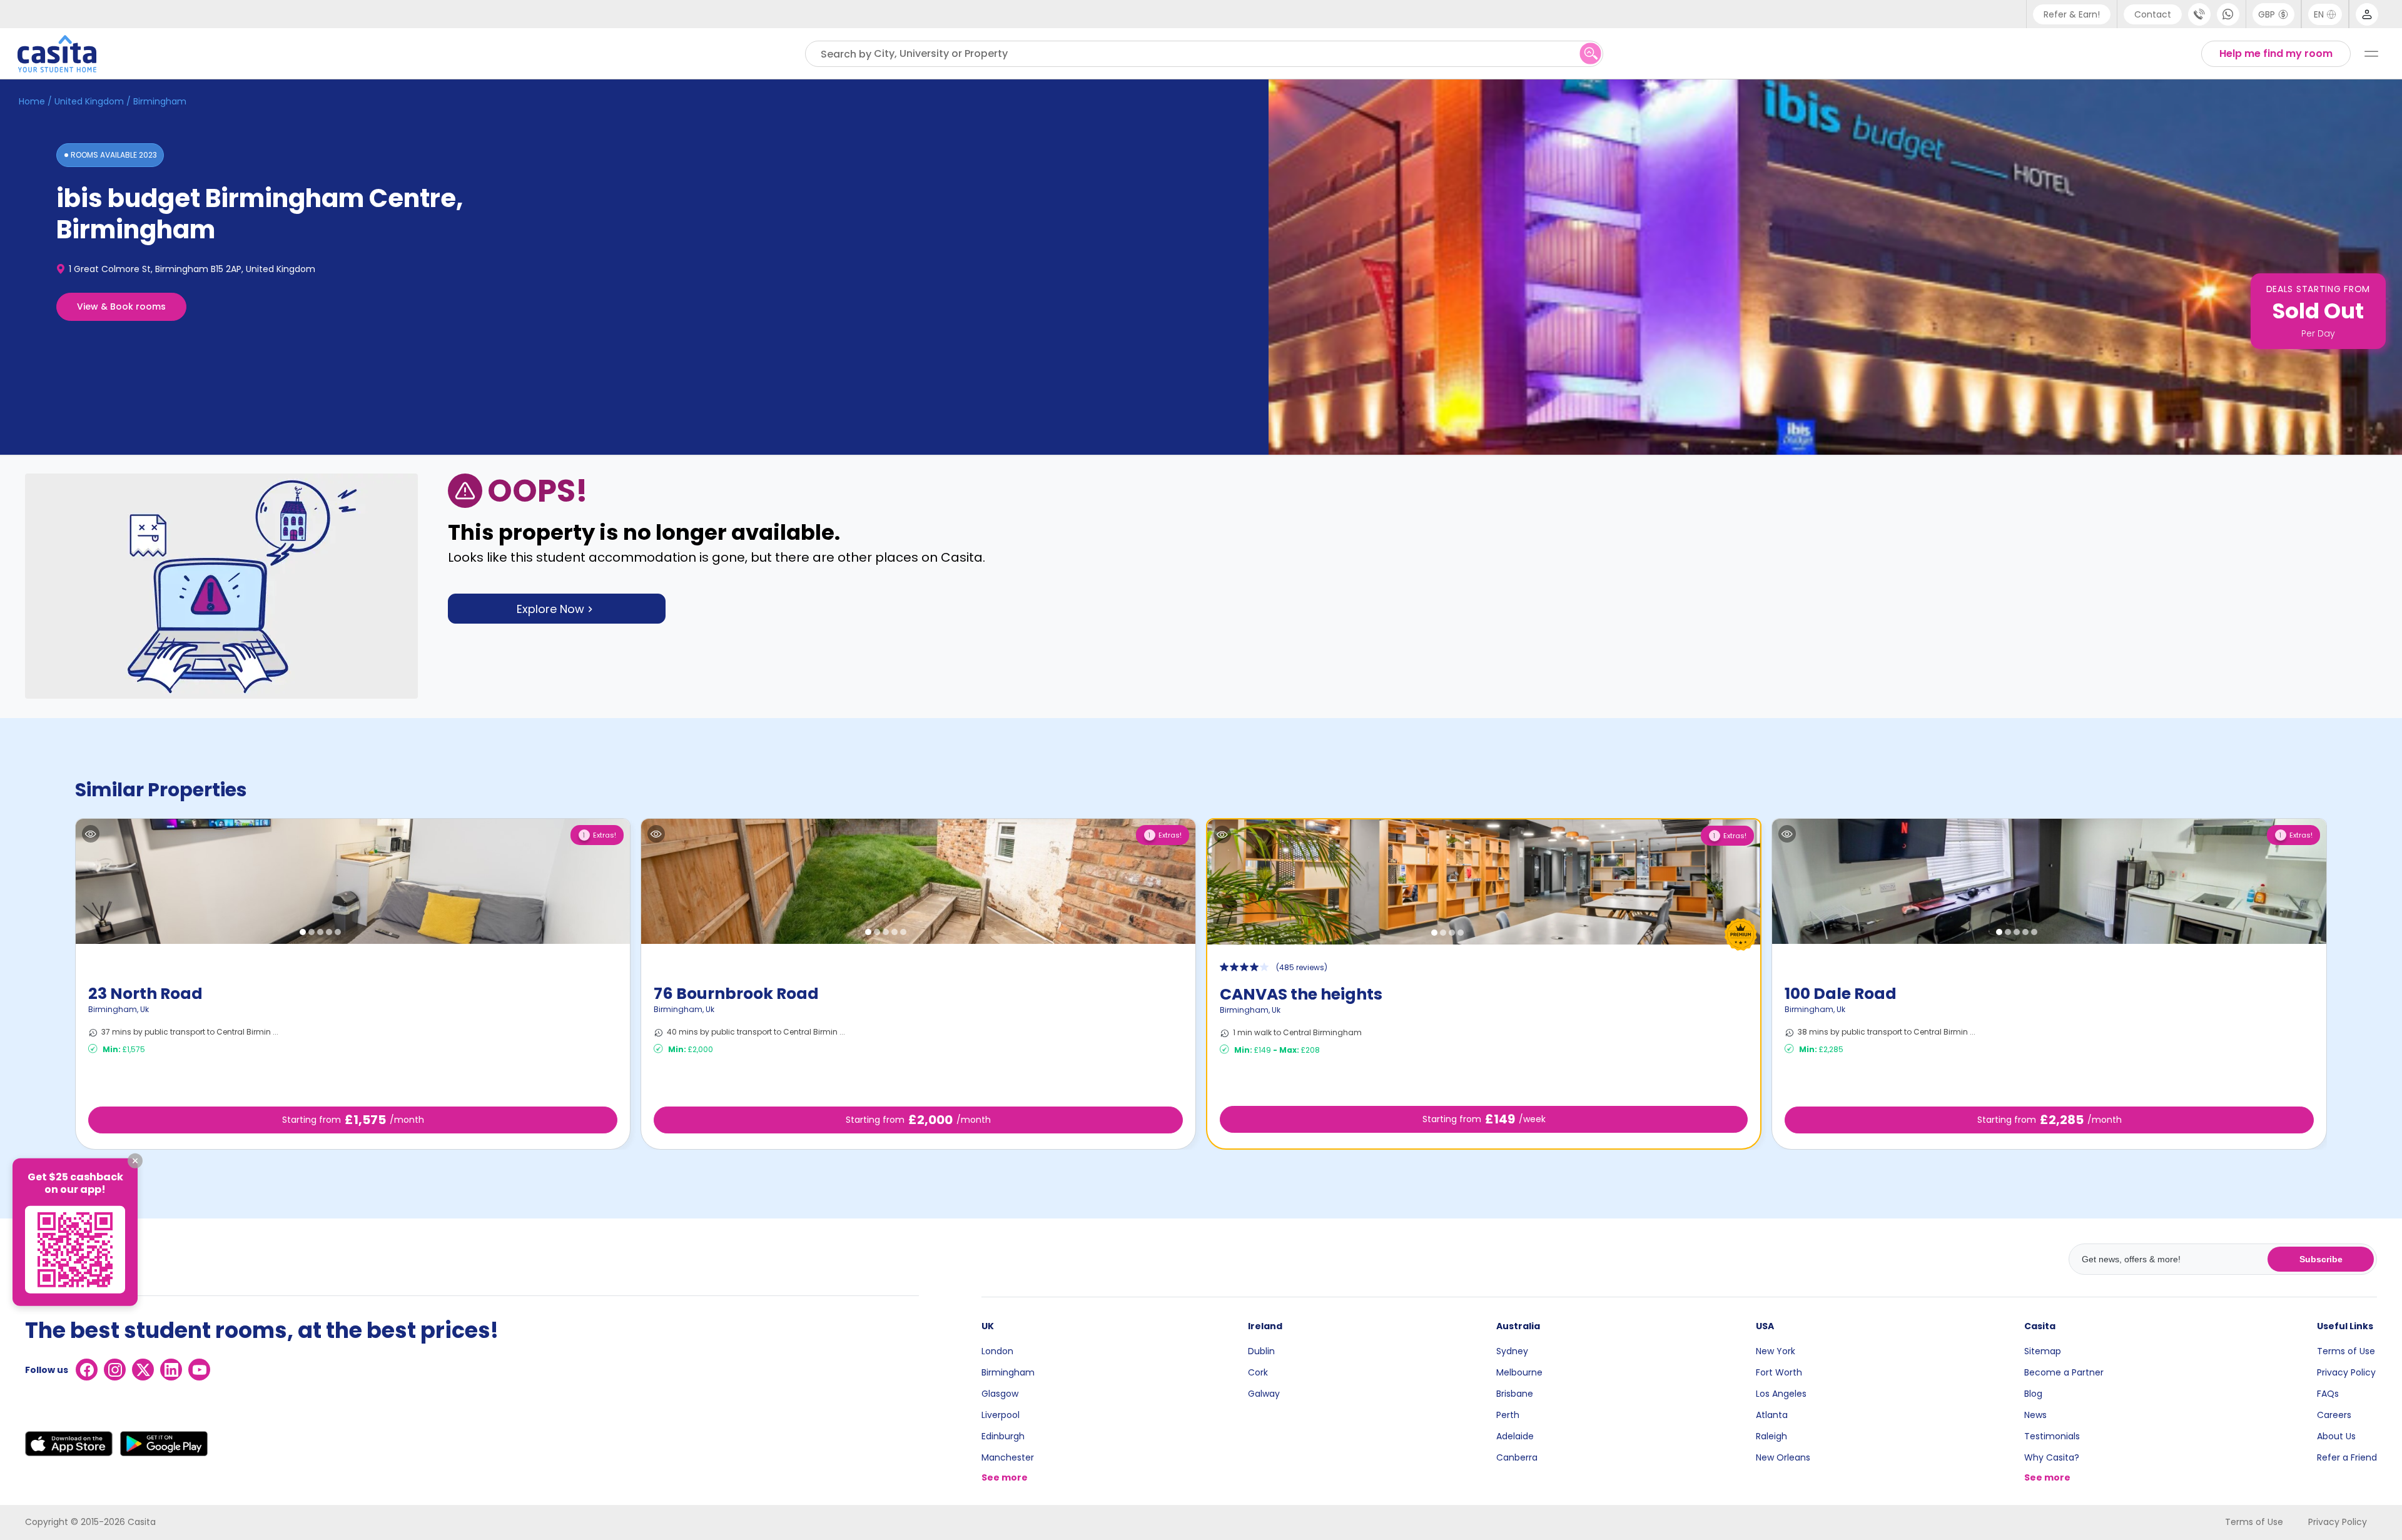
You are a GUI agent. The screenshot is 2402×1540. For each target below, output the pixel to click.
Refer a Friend (2347, 1457)
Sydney (1512, 1351)
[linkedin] (171, 1370)
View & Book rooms (121, 306)
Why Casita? (2052, 1457)
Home (32, 101)
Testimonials (2052, 1436)
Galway (1264, 1394)
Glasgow (1000, 1394)
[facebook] (87, 1370)
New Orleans (1783, 1457)
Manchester (1008, 1457)
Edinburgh (1003, 1436)
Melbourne (1519, 1372)
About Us (2336, 1436)
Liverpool (1001, 1415)
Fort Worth (1779, 1372)
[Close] (135, 1160)
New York (1776, 1351)
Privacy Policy (2346, 1372)
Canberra (1517, 1457)
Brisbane (1515, 1394)
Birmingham (1008, 1372)
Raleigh (1771, 1436)
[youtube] (199, 1370)
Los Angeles (1781, 1394)
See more (1005, 1477)
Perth (1508, 1415)
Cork (1258, 1372)
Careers (2334, 1415)
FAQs (2328, 1394)
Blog (2033, 1394)
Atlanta (1772, 1415)
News (2035, 1415)
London (997, 1351)
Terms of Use (2346, 1351)
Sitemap (2043, 1351)
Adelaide (1515, 1436)
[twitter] (143, 1370)
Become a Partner (2064, 1372)
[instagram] (115, 1370)
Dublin (1261, 1351)
